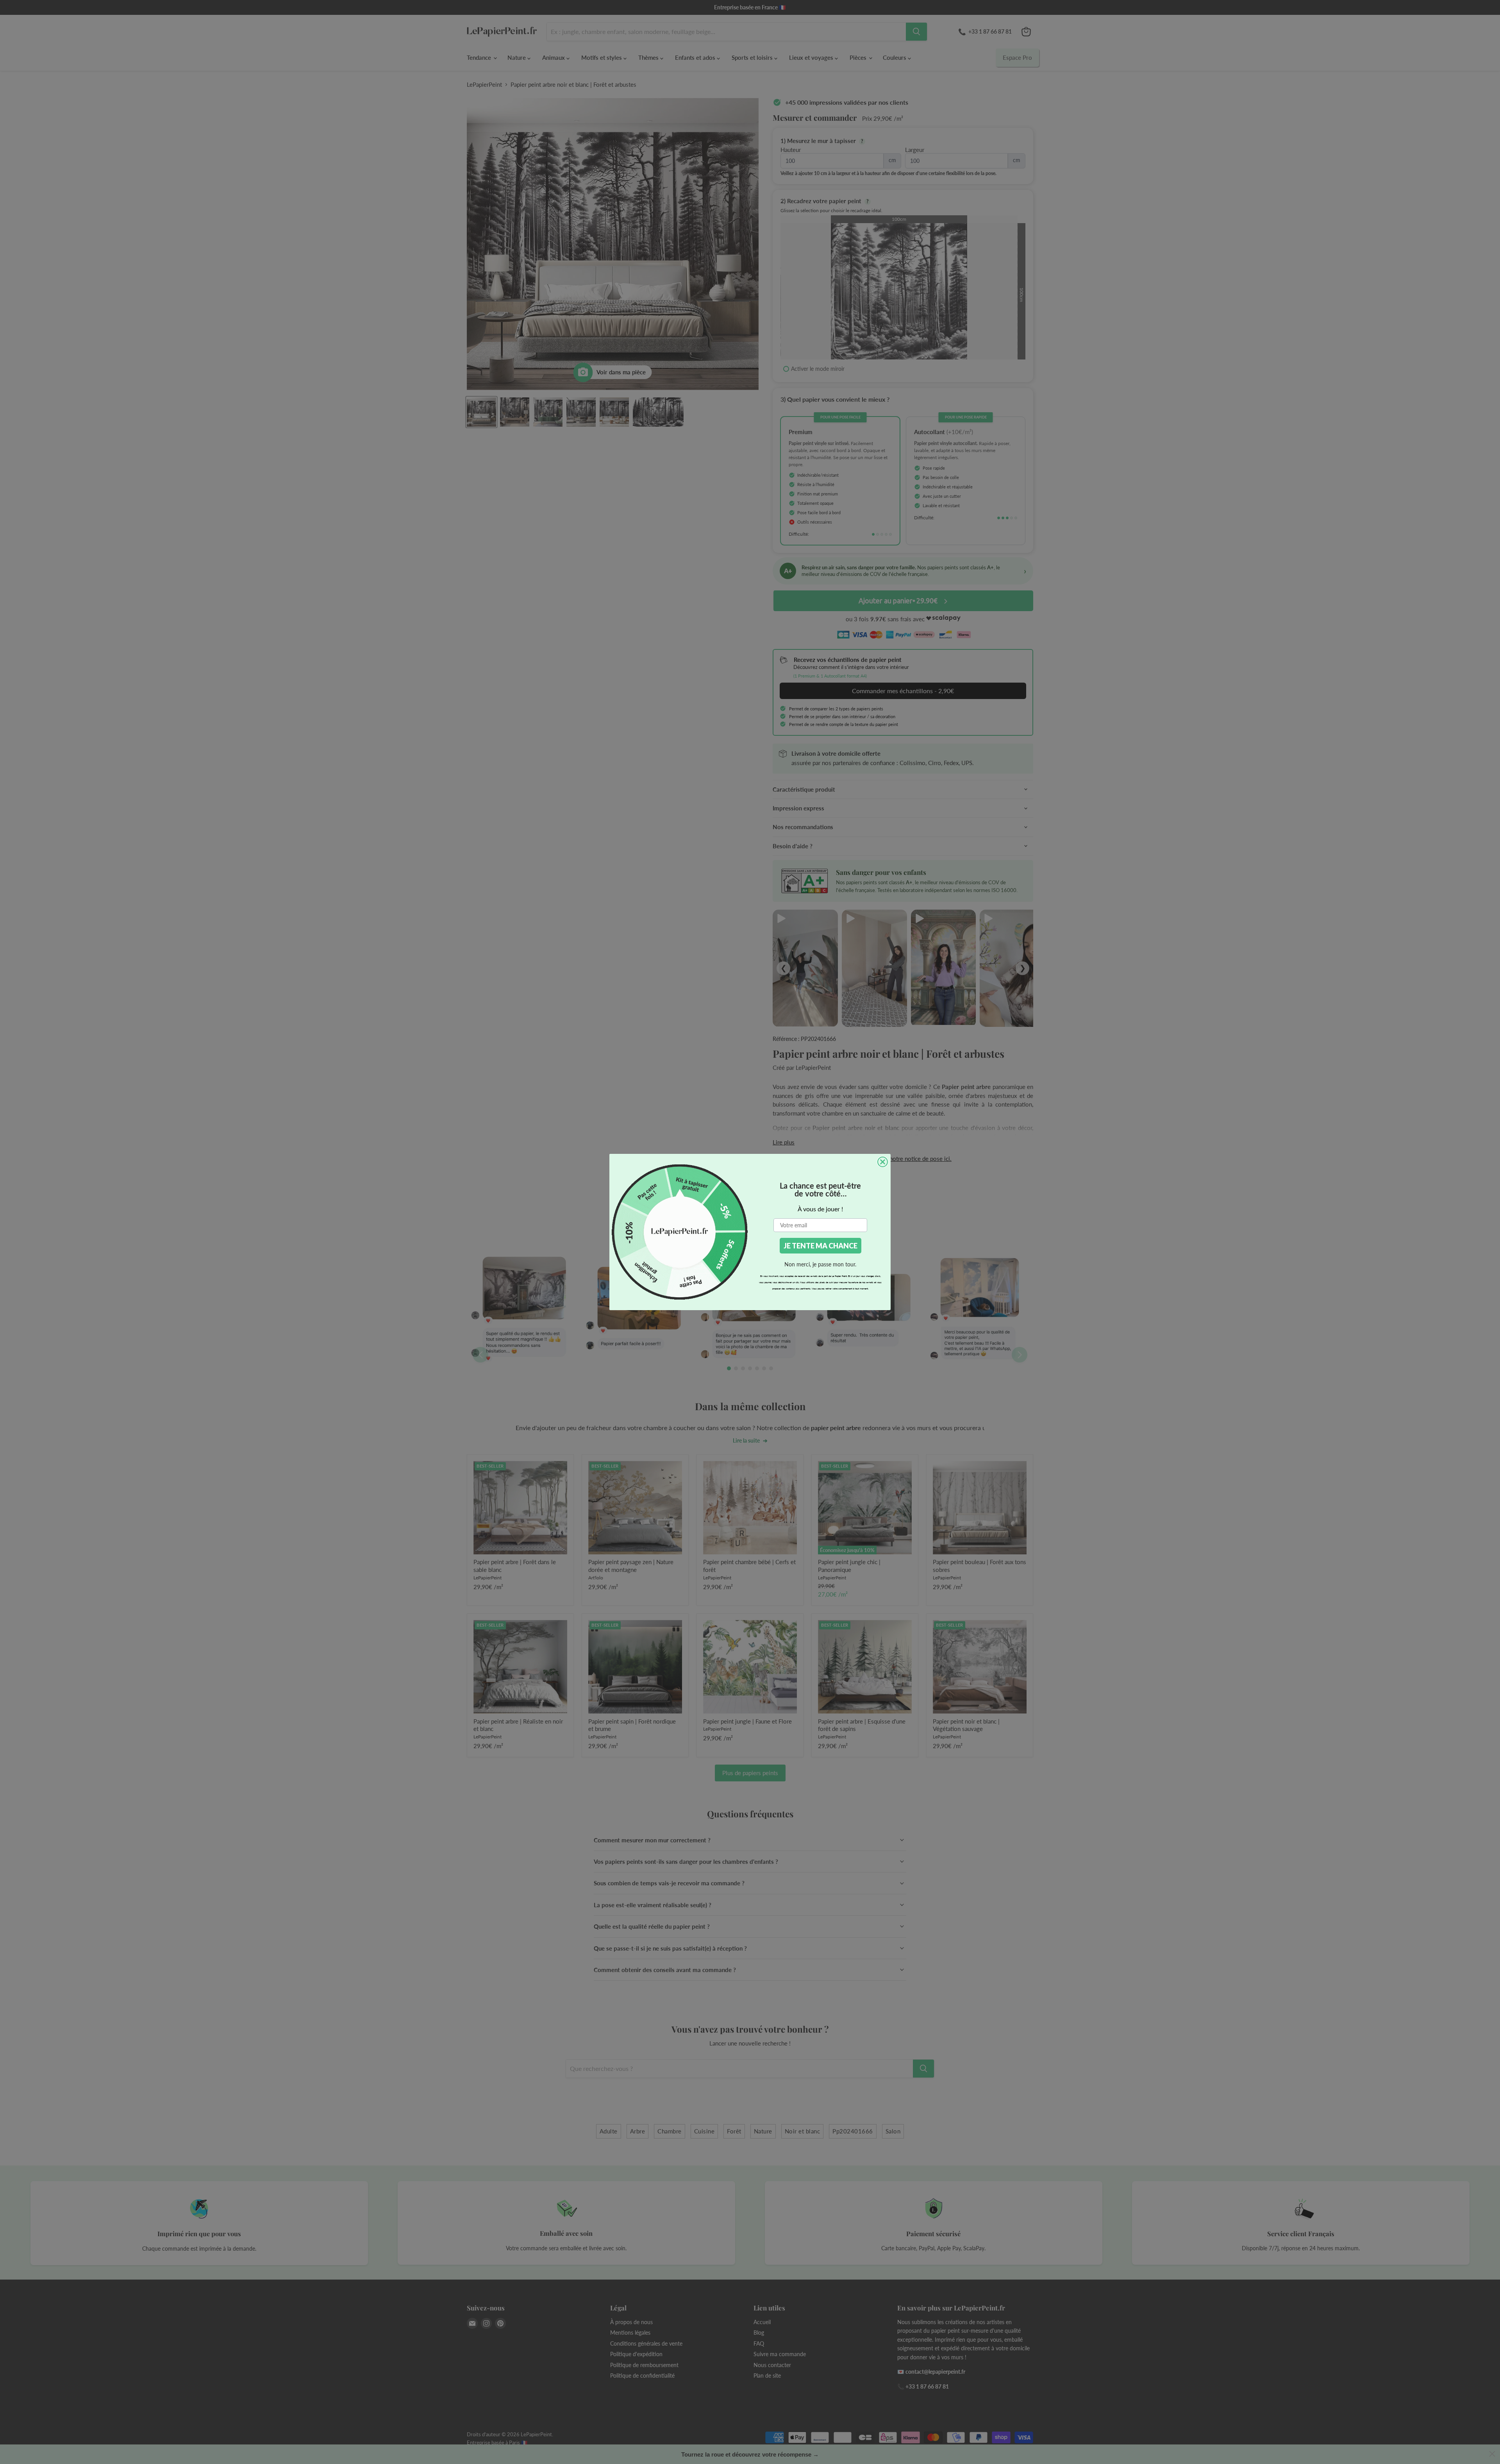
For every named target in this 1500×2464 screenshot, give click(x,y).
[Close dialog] (883, 1162)
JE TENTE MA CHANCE (821, 1246)
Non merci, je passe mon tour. (820, 1264)
